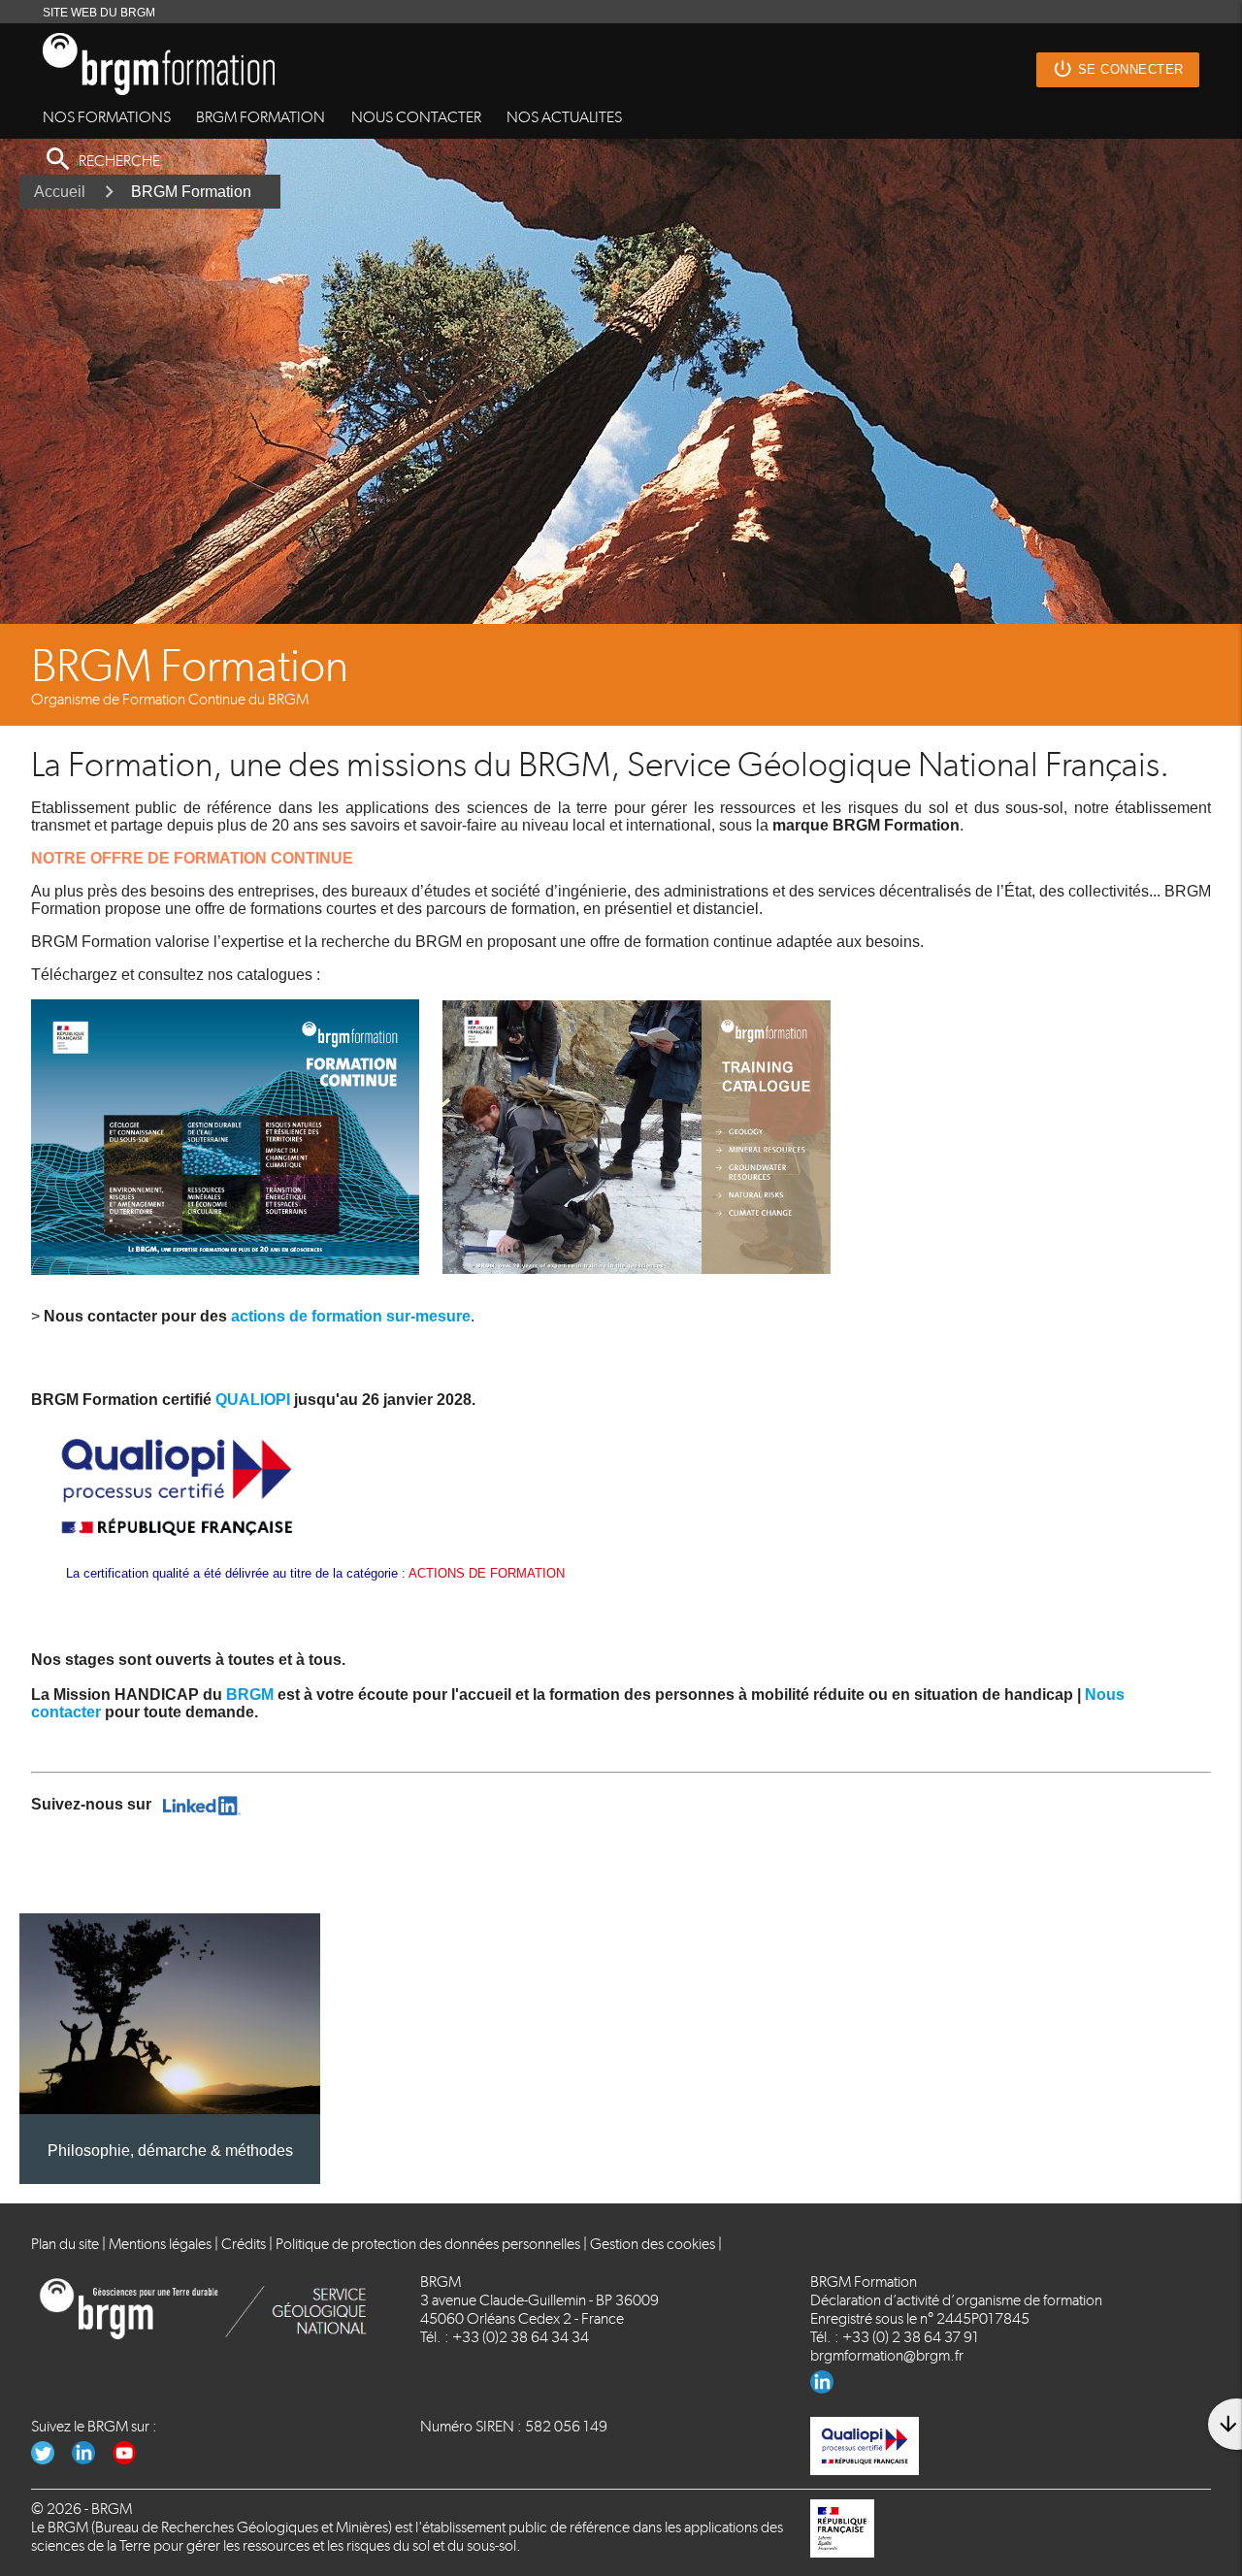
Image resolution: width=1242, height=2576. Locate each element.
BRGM (250, 1695)
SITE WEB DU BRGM (99, 13)
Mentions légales (160, 2244)
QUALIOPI (255, 1400)
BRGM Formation (191, 192)
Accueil (60, 192)
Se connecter (1118, 69)
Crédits (244, 2244)
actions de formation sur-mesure (351, 1316)
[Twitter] (51, 2459)
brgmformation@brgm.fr (887, 2355)
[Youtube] (131, 2459)
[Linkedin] (829, 2388)
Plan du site (65, 2244)
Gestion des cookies (653, 2244)
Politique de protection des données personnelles (428, 2244)
